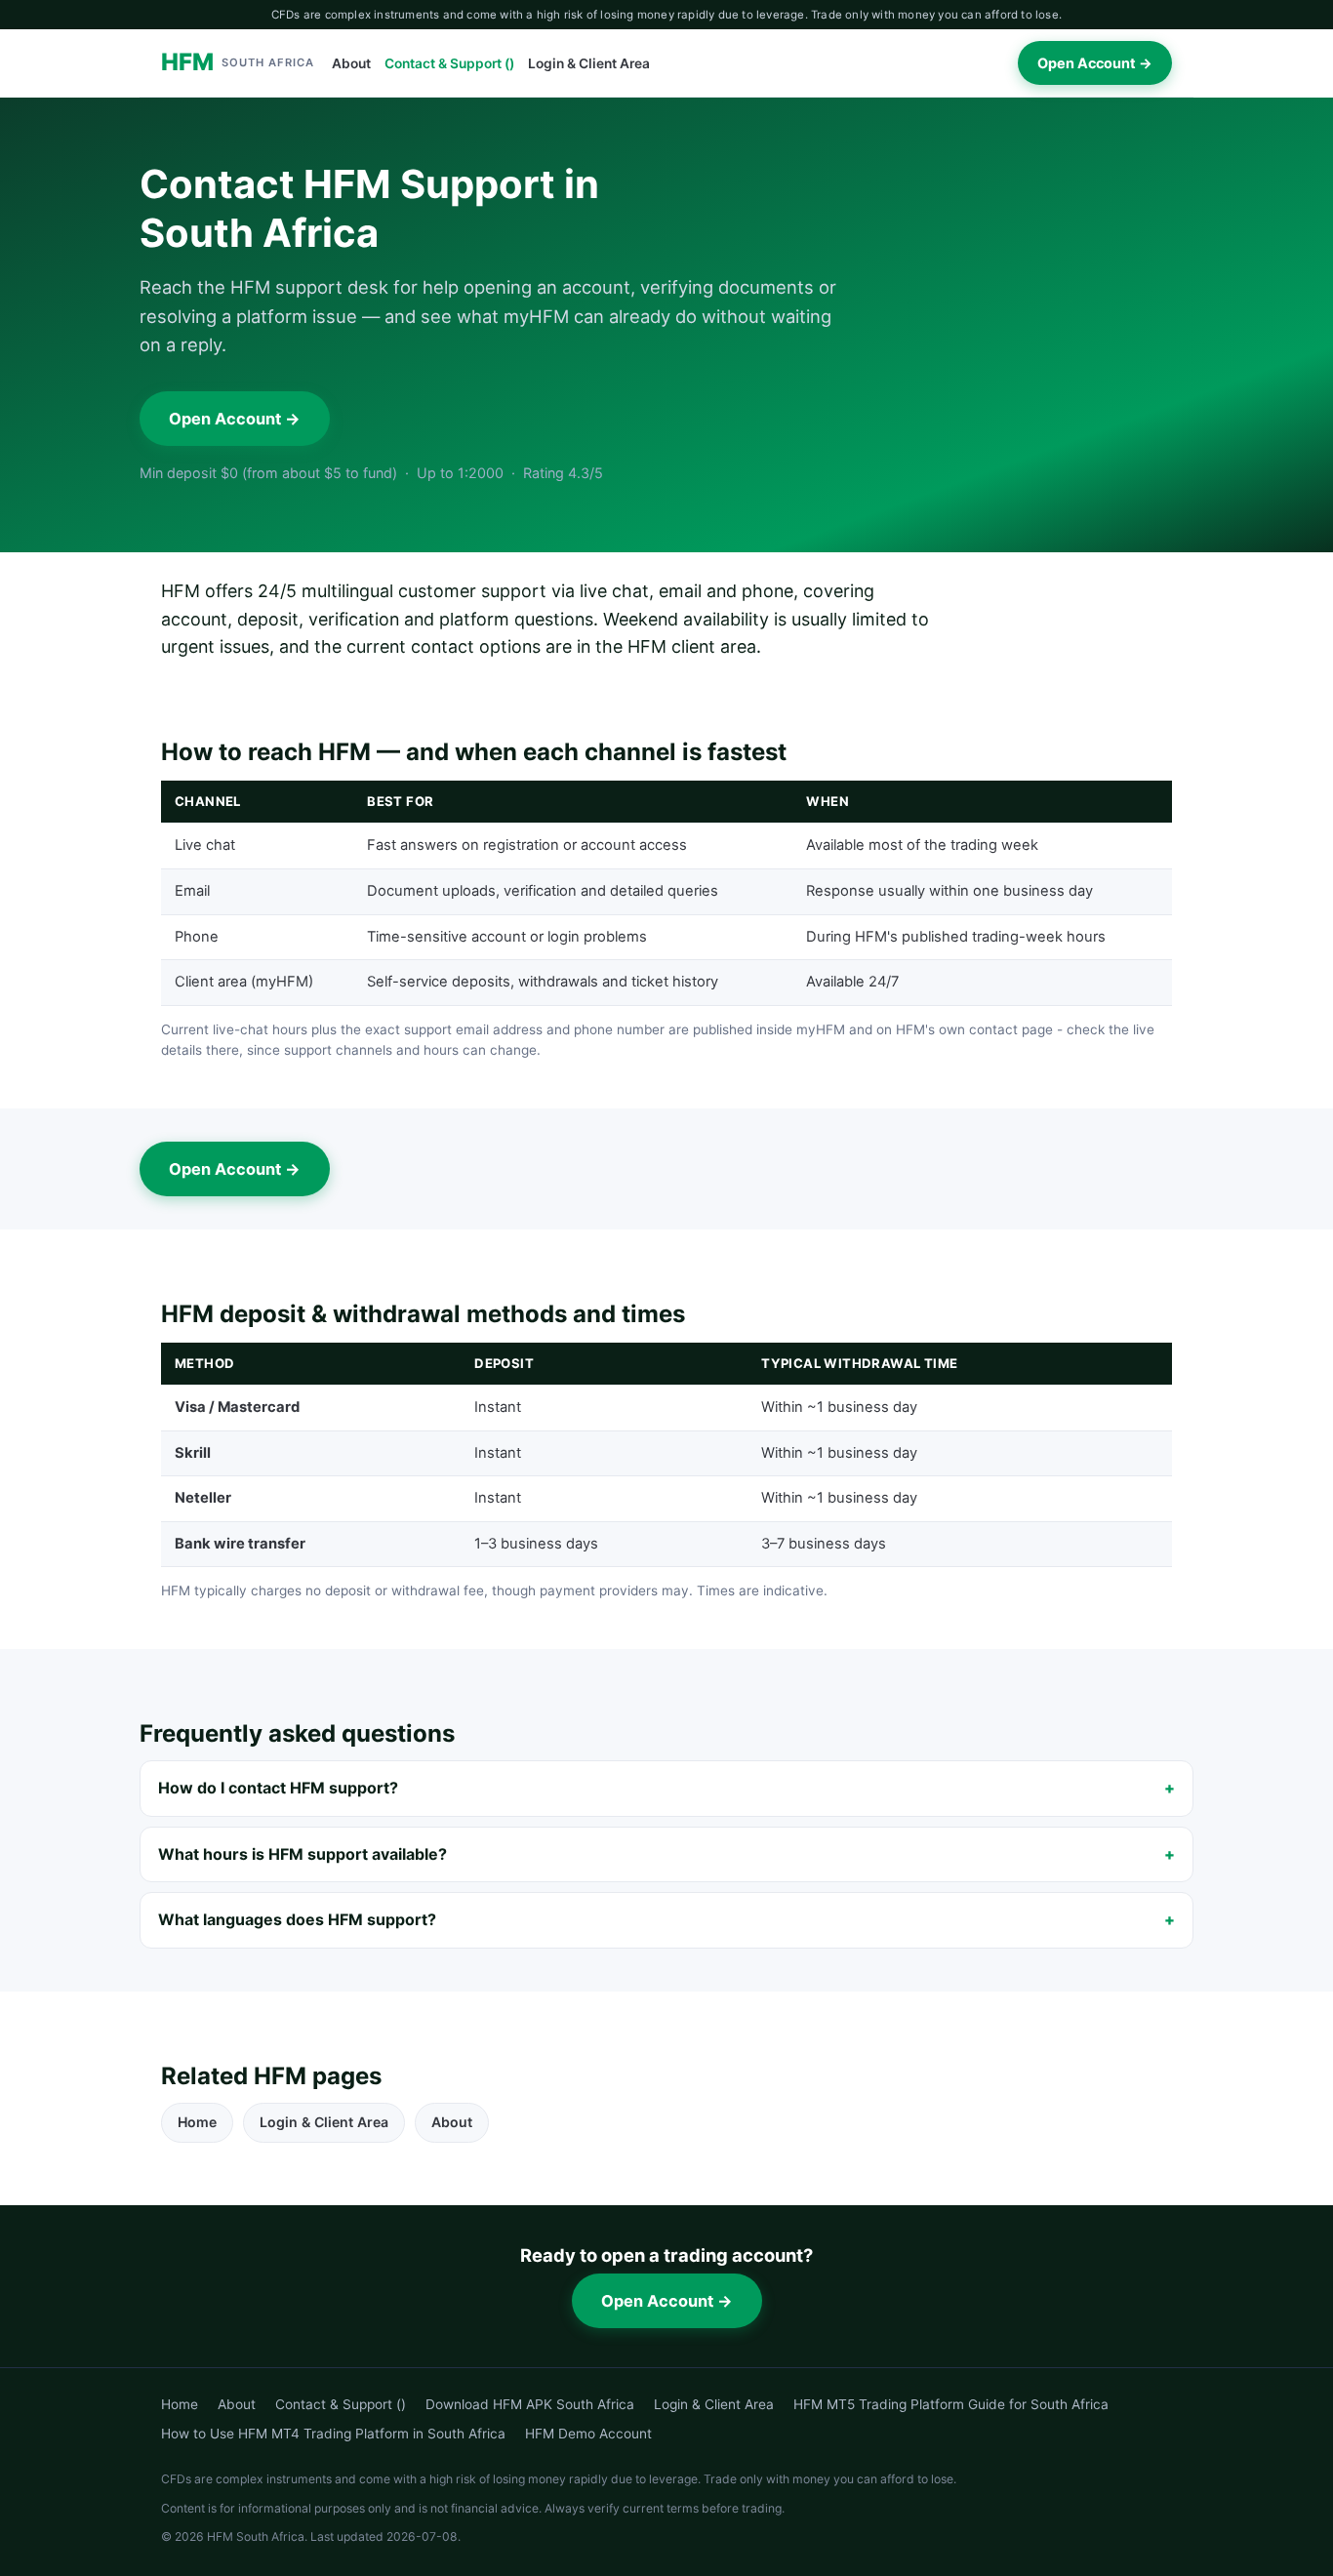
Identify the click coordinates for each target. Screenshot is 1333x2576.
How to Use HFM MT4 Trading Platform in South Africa (333, 2434)
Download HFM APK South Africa (530, 2404)
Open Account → (1095, 63)
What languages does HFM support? (297, 1919)
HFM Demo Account (588, 2434)
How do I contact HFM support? (278, 1788)
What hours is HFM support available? (303, 1854)
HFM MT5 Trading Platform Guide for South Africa (951, 2404)
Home (197, 2122)
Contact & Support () (449, 63)
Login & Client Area (589, 63)
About (351, 63)
